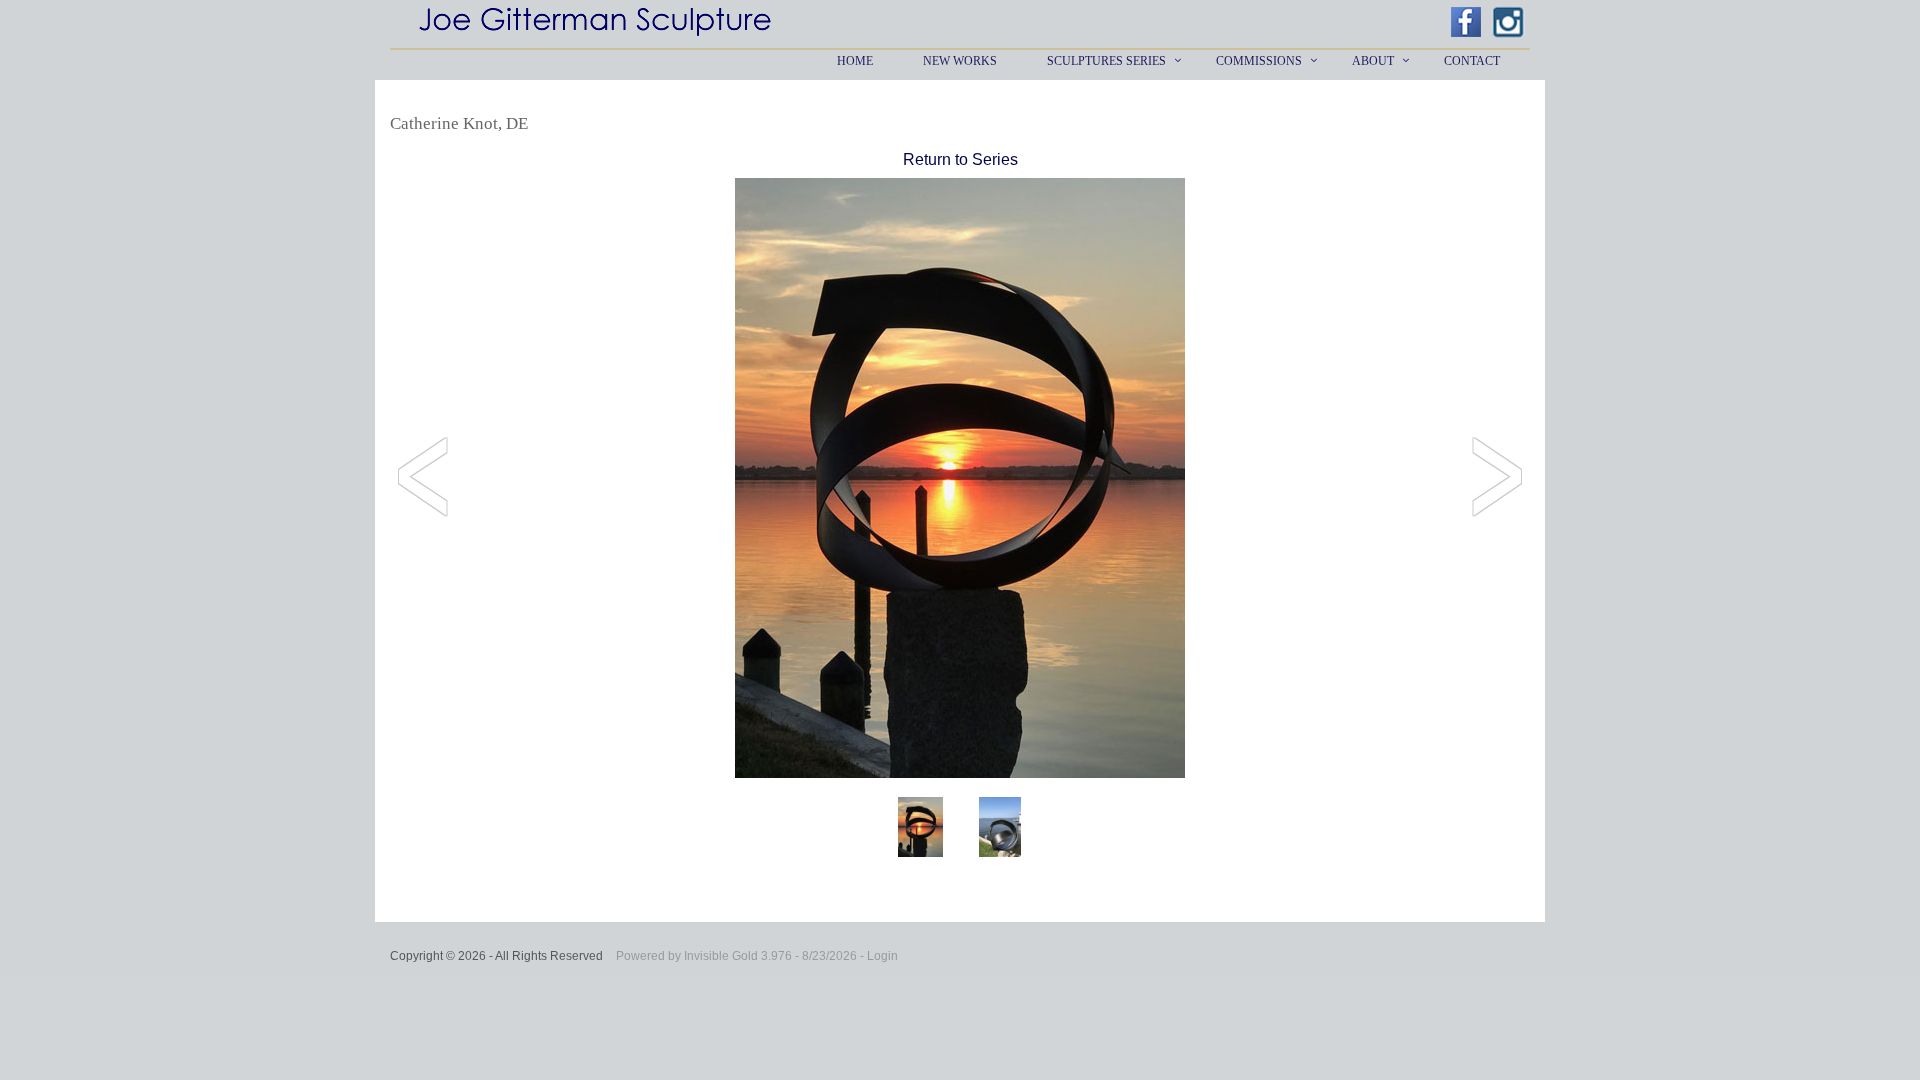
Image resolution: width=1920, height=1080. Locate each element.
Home (855, 61)
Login (882, 956)
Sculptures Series (1106, 61)
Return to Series (960, 159)
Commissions (1259, 61)
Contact (1472, 61)
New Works (960, 61)
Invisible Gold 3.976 (739, 956)
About (1373, 61)
